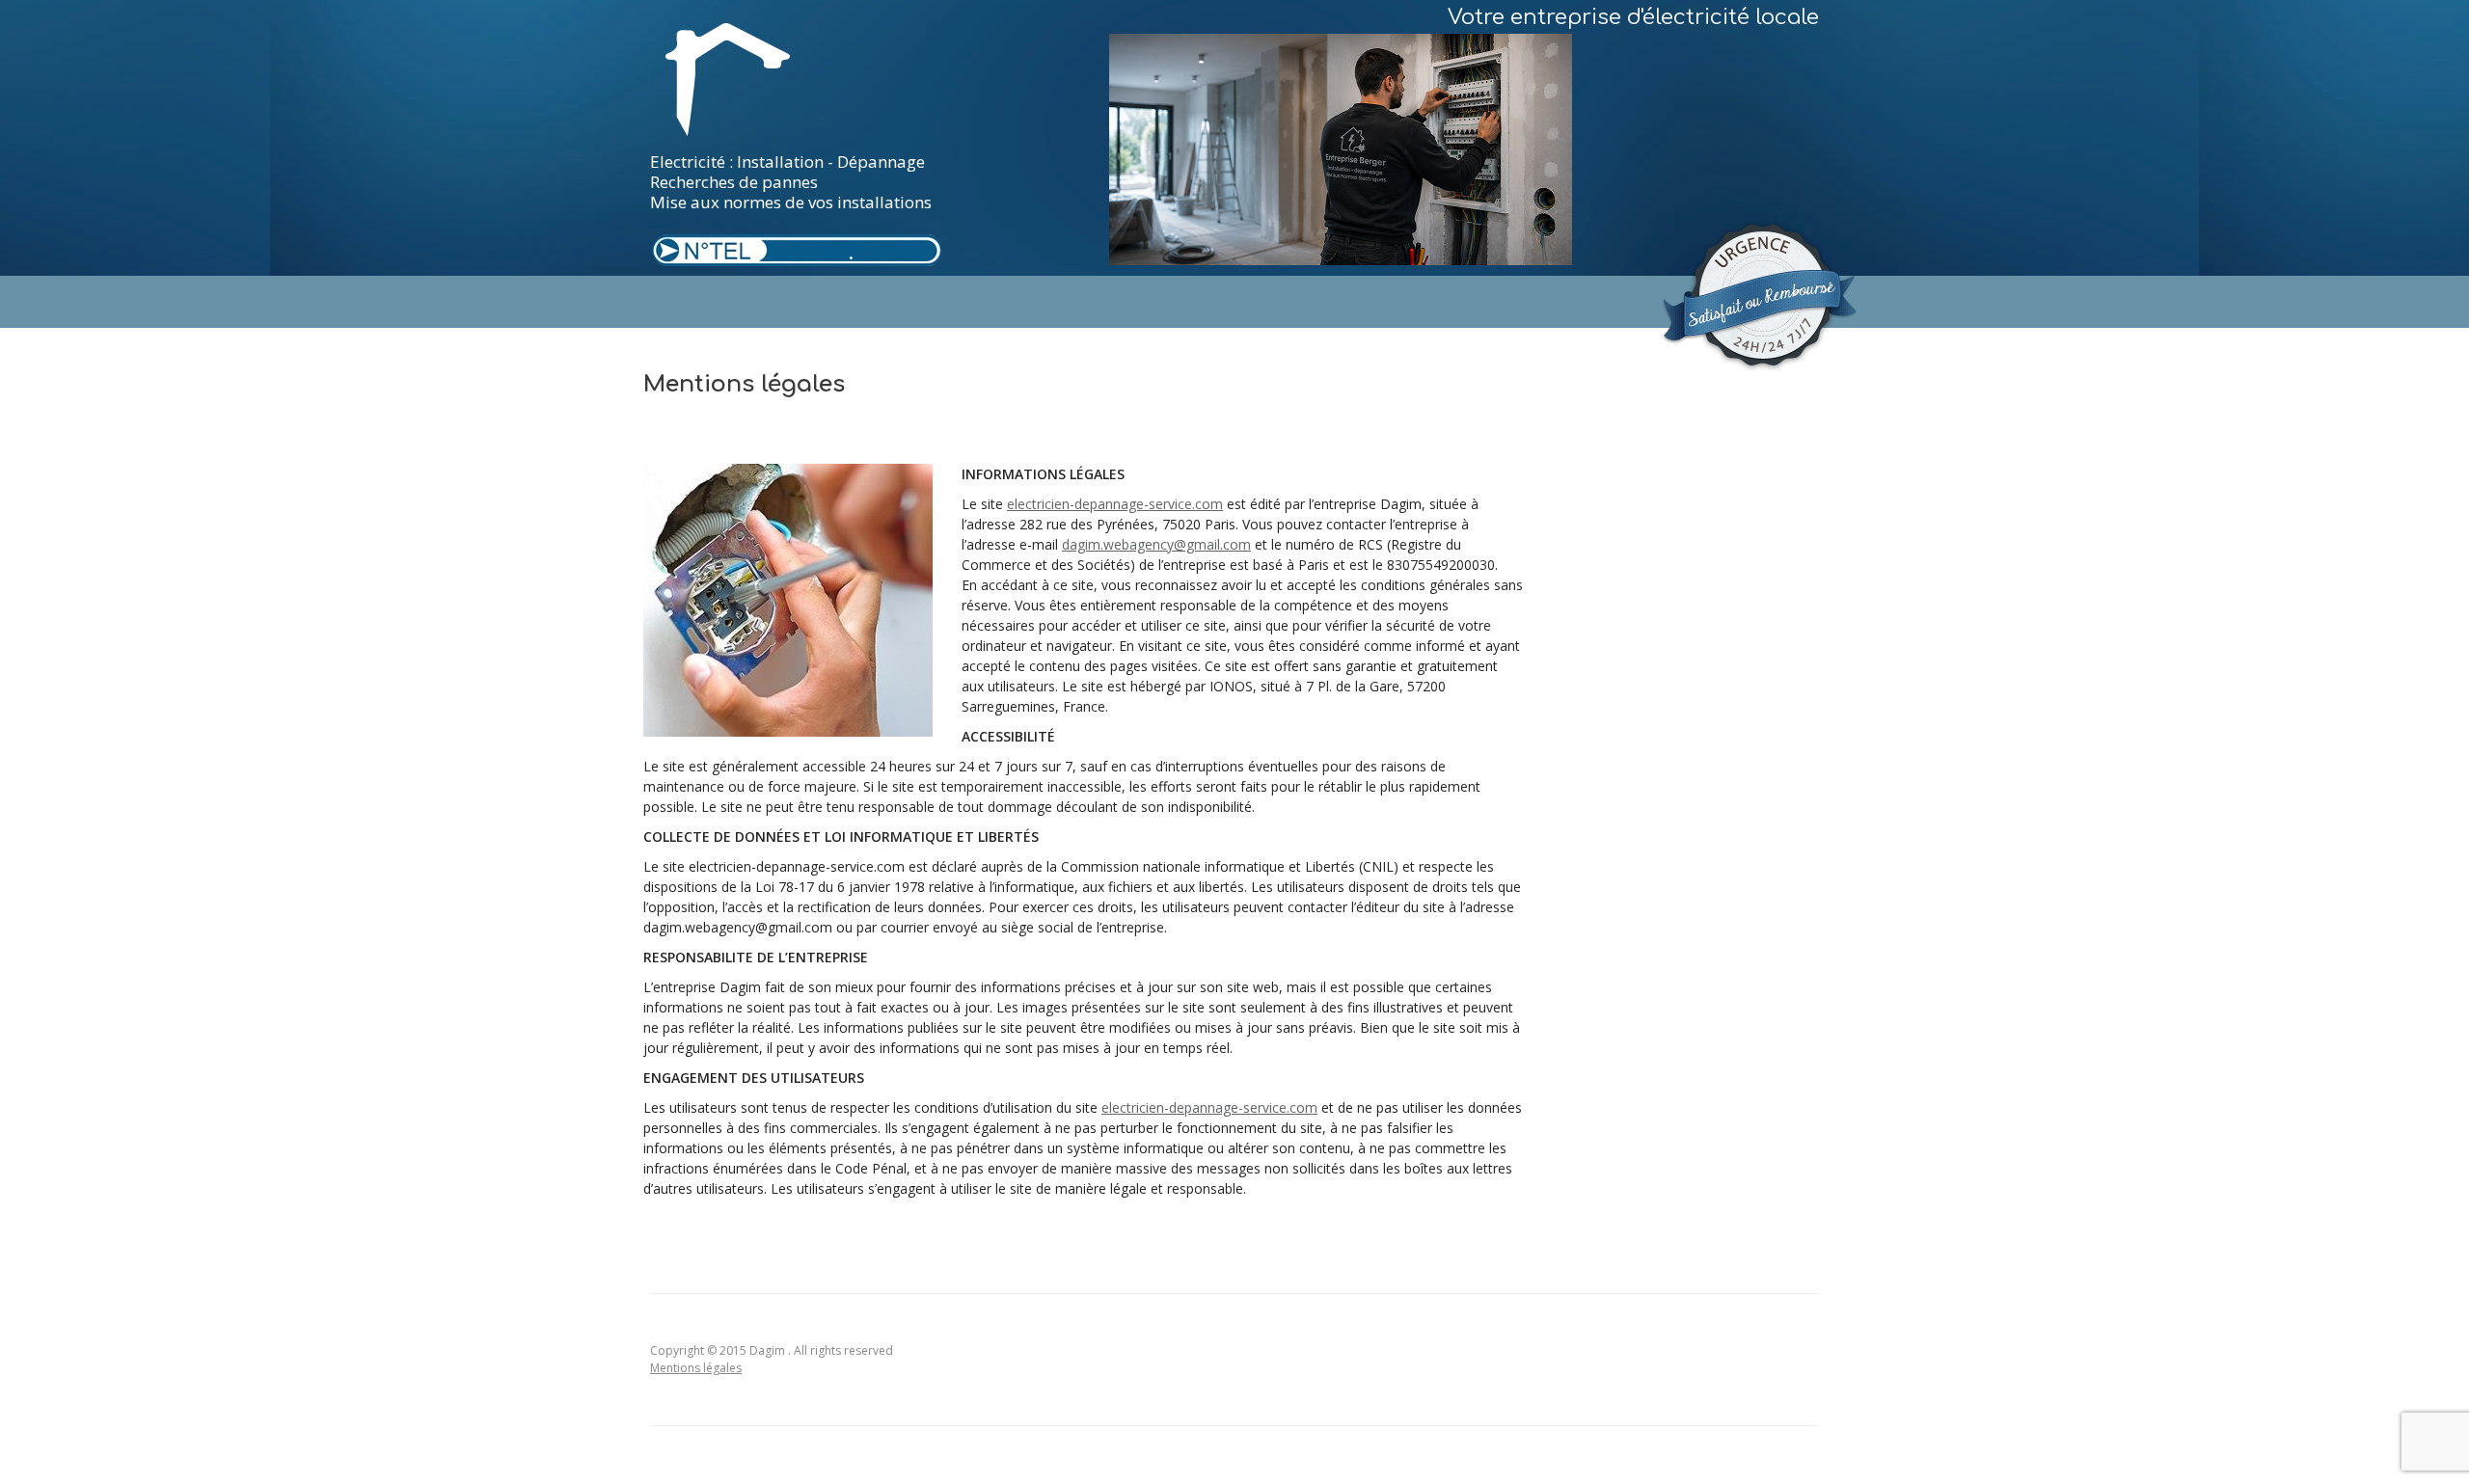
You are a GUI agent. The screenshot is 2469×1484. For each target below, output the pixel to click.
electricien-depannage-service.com (1115, 504)
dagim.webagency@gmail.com (1156, 544)
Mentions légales (696, 1368)
